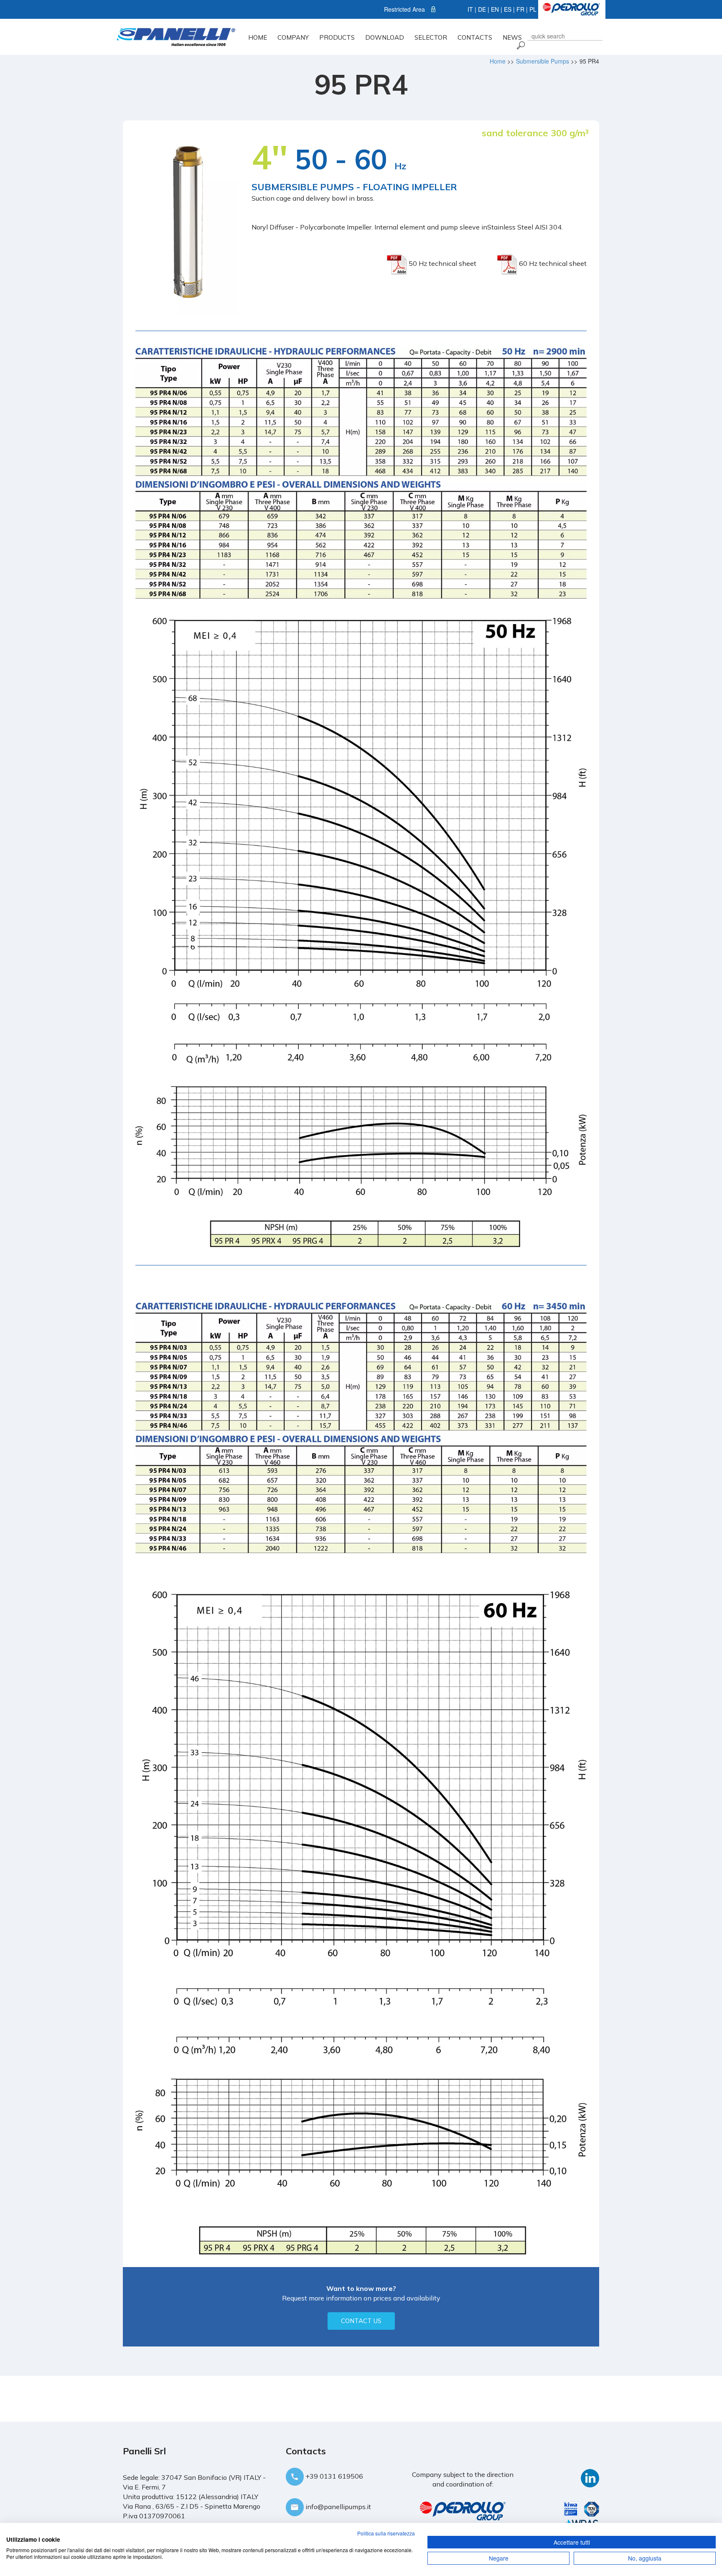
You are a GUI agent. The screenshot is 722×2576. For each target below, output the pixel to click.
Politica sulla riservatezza (386, 2533)
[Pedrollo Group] (571, 8)
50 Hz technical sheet (442, 263)
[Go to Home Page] (176, 36)
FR (520, 9)
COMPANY (293, 37)
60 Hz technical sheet (552, 263)
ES (508, 9)
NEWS (512, 37)
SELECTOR (431, 37)
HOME (258, 37)
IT (470, 9)
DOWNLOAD (385, 37)
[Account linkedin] (590, 2477)
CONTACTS (475, 37)
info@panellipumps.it (337, 2507)
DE (482, 9)
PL (533, 9)
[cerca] (520, 45)
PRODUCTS (337, 37)
